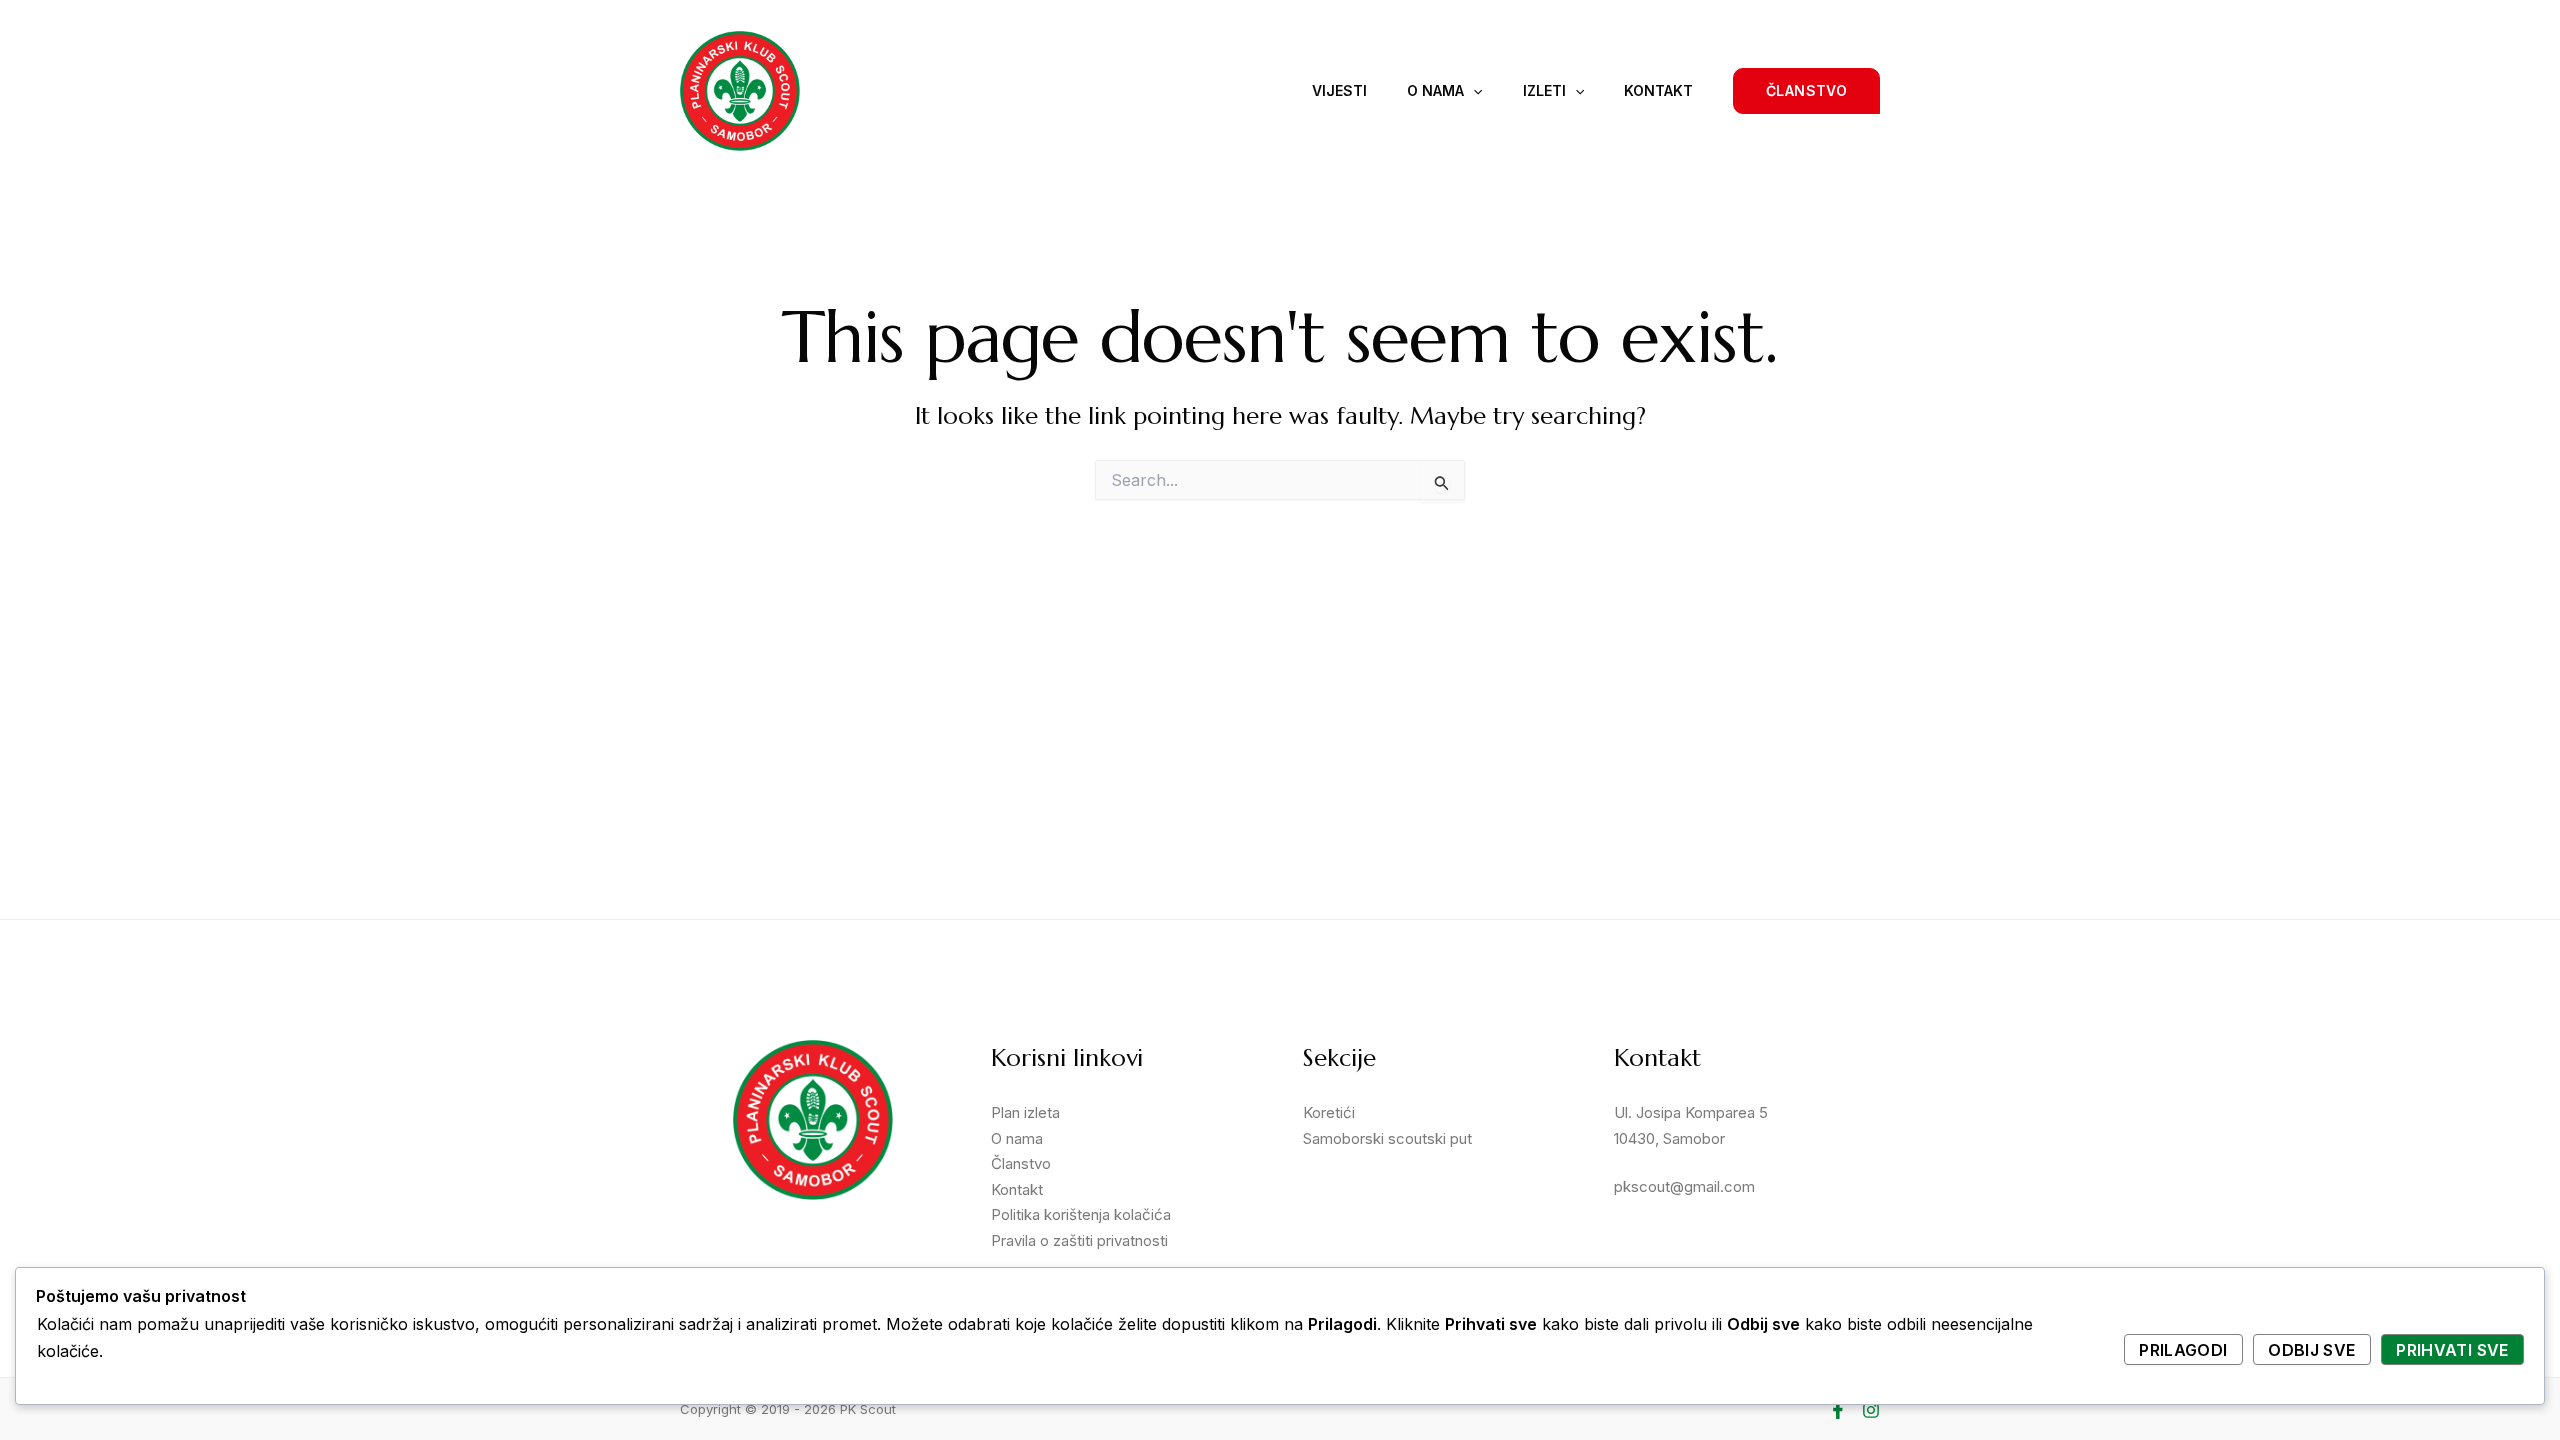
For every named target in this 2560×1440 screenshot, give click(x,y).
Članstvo (1021, 1163)
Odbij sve (2311, 1350)
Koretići (1329, 1112)
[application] (1473, 91)
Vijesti (1339, 90)
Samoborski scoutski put (1387, 1138)
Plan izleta (1025, 1112)
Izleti (1544, 90)
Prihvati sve (2452, 1350)
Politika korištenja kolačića (1081, 1214)
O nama (1435, 90)
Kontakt (1658, 90)
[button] (1806, 91)
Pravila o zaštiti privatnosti (1079, 1240)
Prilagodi (2183, 1350)
